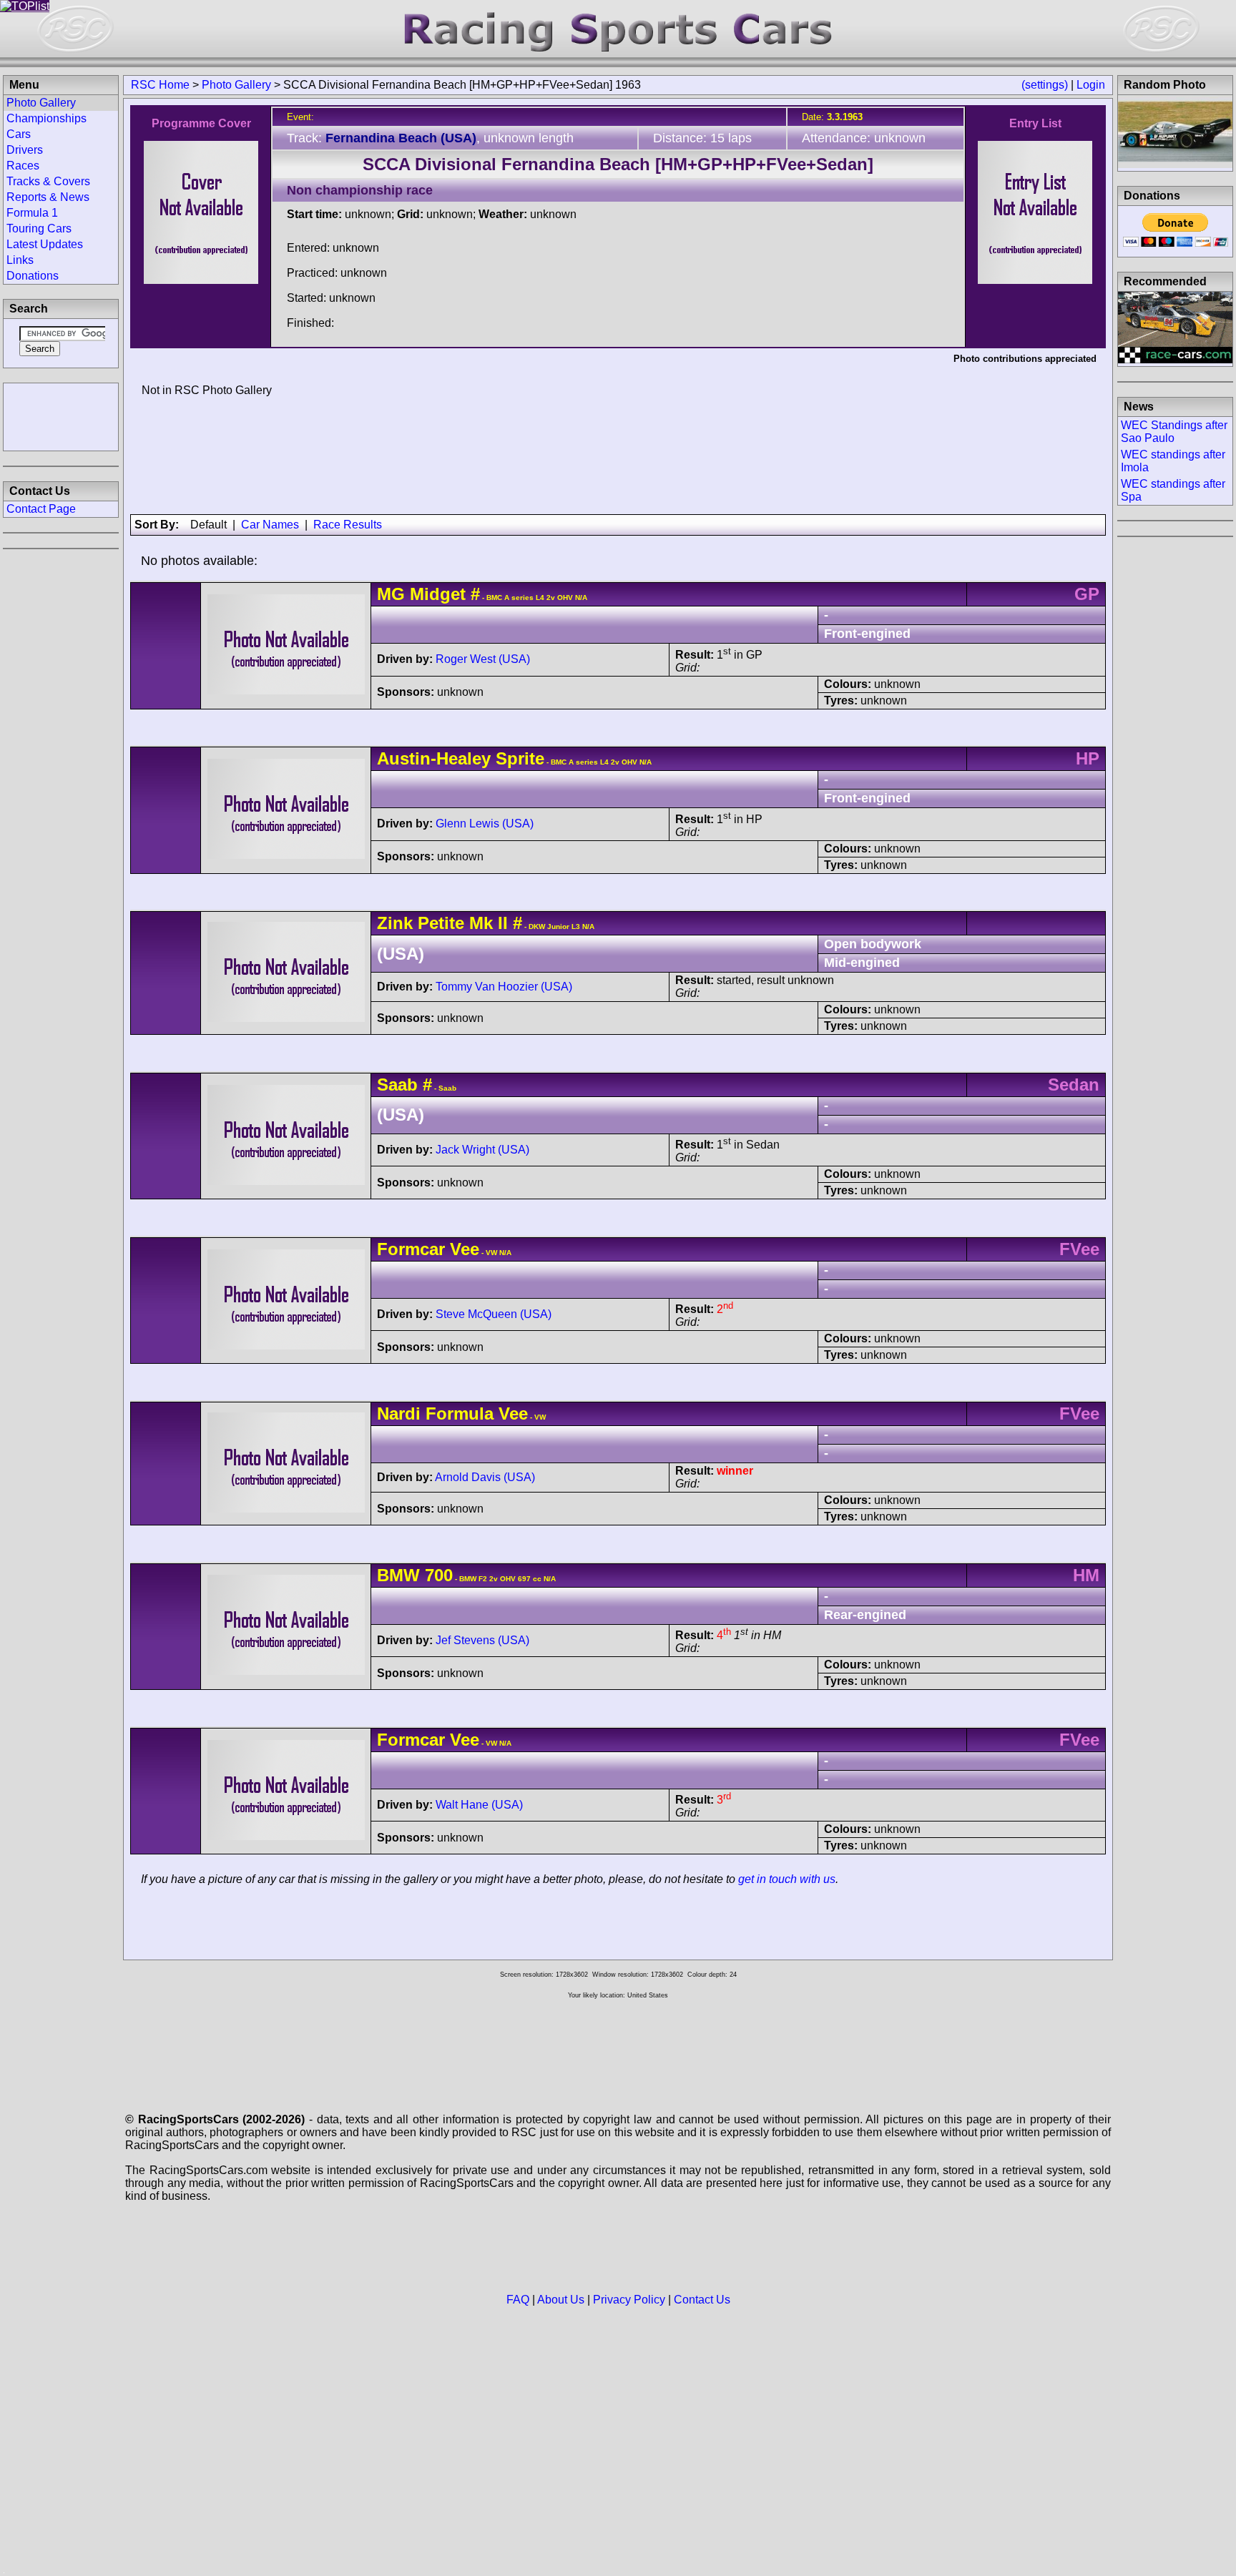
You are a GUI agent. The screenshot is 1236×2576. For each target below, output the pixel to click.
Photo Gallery (236, 85)
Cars (19, 134)
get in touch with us (787, 1879)
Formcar (411, 1249)
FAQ (518, 2300)
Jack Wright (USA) (482, 1150)
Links (20, 260)
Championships (46, 118)
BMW (398, 1575)
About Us (561, 2300)
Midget (438, 594)
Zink (395, 923)
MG (391, 594)
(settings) (1045, 85)
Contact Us (702, 2300)
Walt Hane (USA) (479, 1805)
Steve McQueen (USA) (494, 1314)
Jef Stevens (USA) (482, 1640)
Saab (397, 1085)
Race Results (348, 525)
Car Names (270, 525)
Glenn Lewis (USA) (485, 824)
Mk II (486, 923)
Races (23, 166)
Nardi (399, 1414)
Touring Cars (39, 228)
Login (1091, 85)
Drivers (25, 150)
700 (439, 1575)
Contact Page (41, 509)
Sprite (520, 758)
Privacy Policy (629, 2300)
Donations (33, 276)
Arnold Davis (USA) (485, 1477)
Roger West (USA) (483, 659)
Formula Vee (477, 1414)
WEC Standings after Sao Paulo (1174, 432)
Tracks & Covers (48, 181)
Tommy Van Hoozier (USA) (504, 987)
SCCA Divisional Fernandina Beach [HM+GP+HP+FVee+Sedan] (618, 164)
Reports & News (48, 197)
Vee (465, 1249)
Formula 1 (32, 213)
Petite (441, 923)
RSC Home (160, 85)
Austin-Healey (434, 758)
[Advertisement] (61, 416)
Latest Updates (45, 244)
